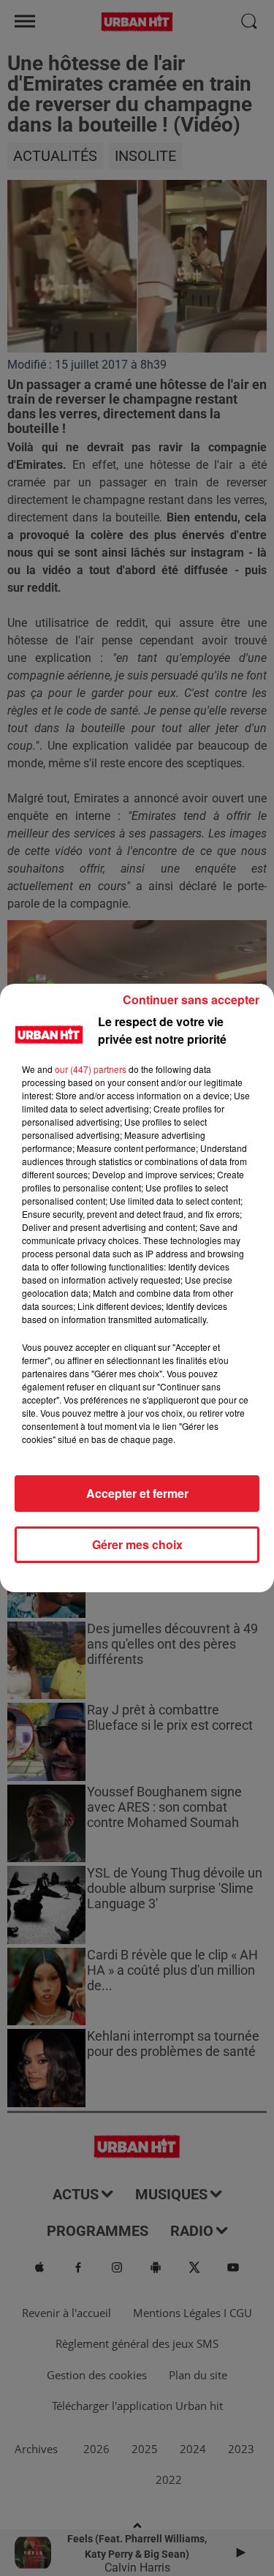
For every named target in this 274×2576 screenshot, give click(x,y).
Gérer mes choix (137, 1544)
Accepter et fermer (137, 1493)
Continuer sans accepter (191, 999)
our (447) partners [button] (91, 1069)
